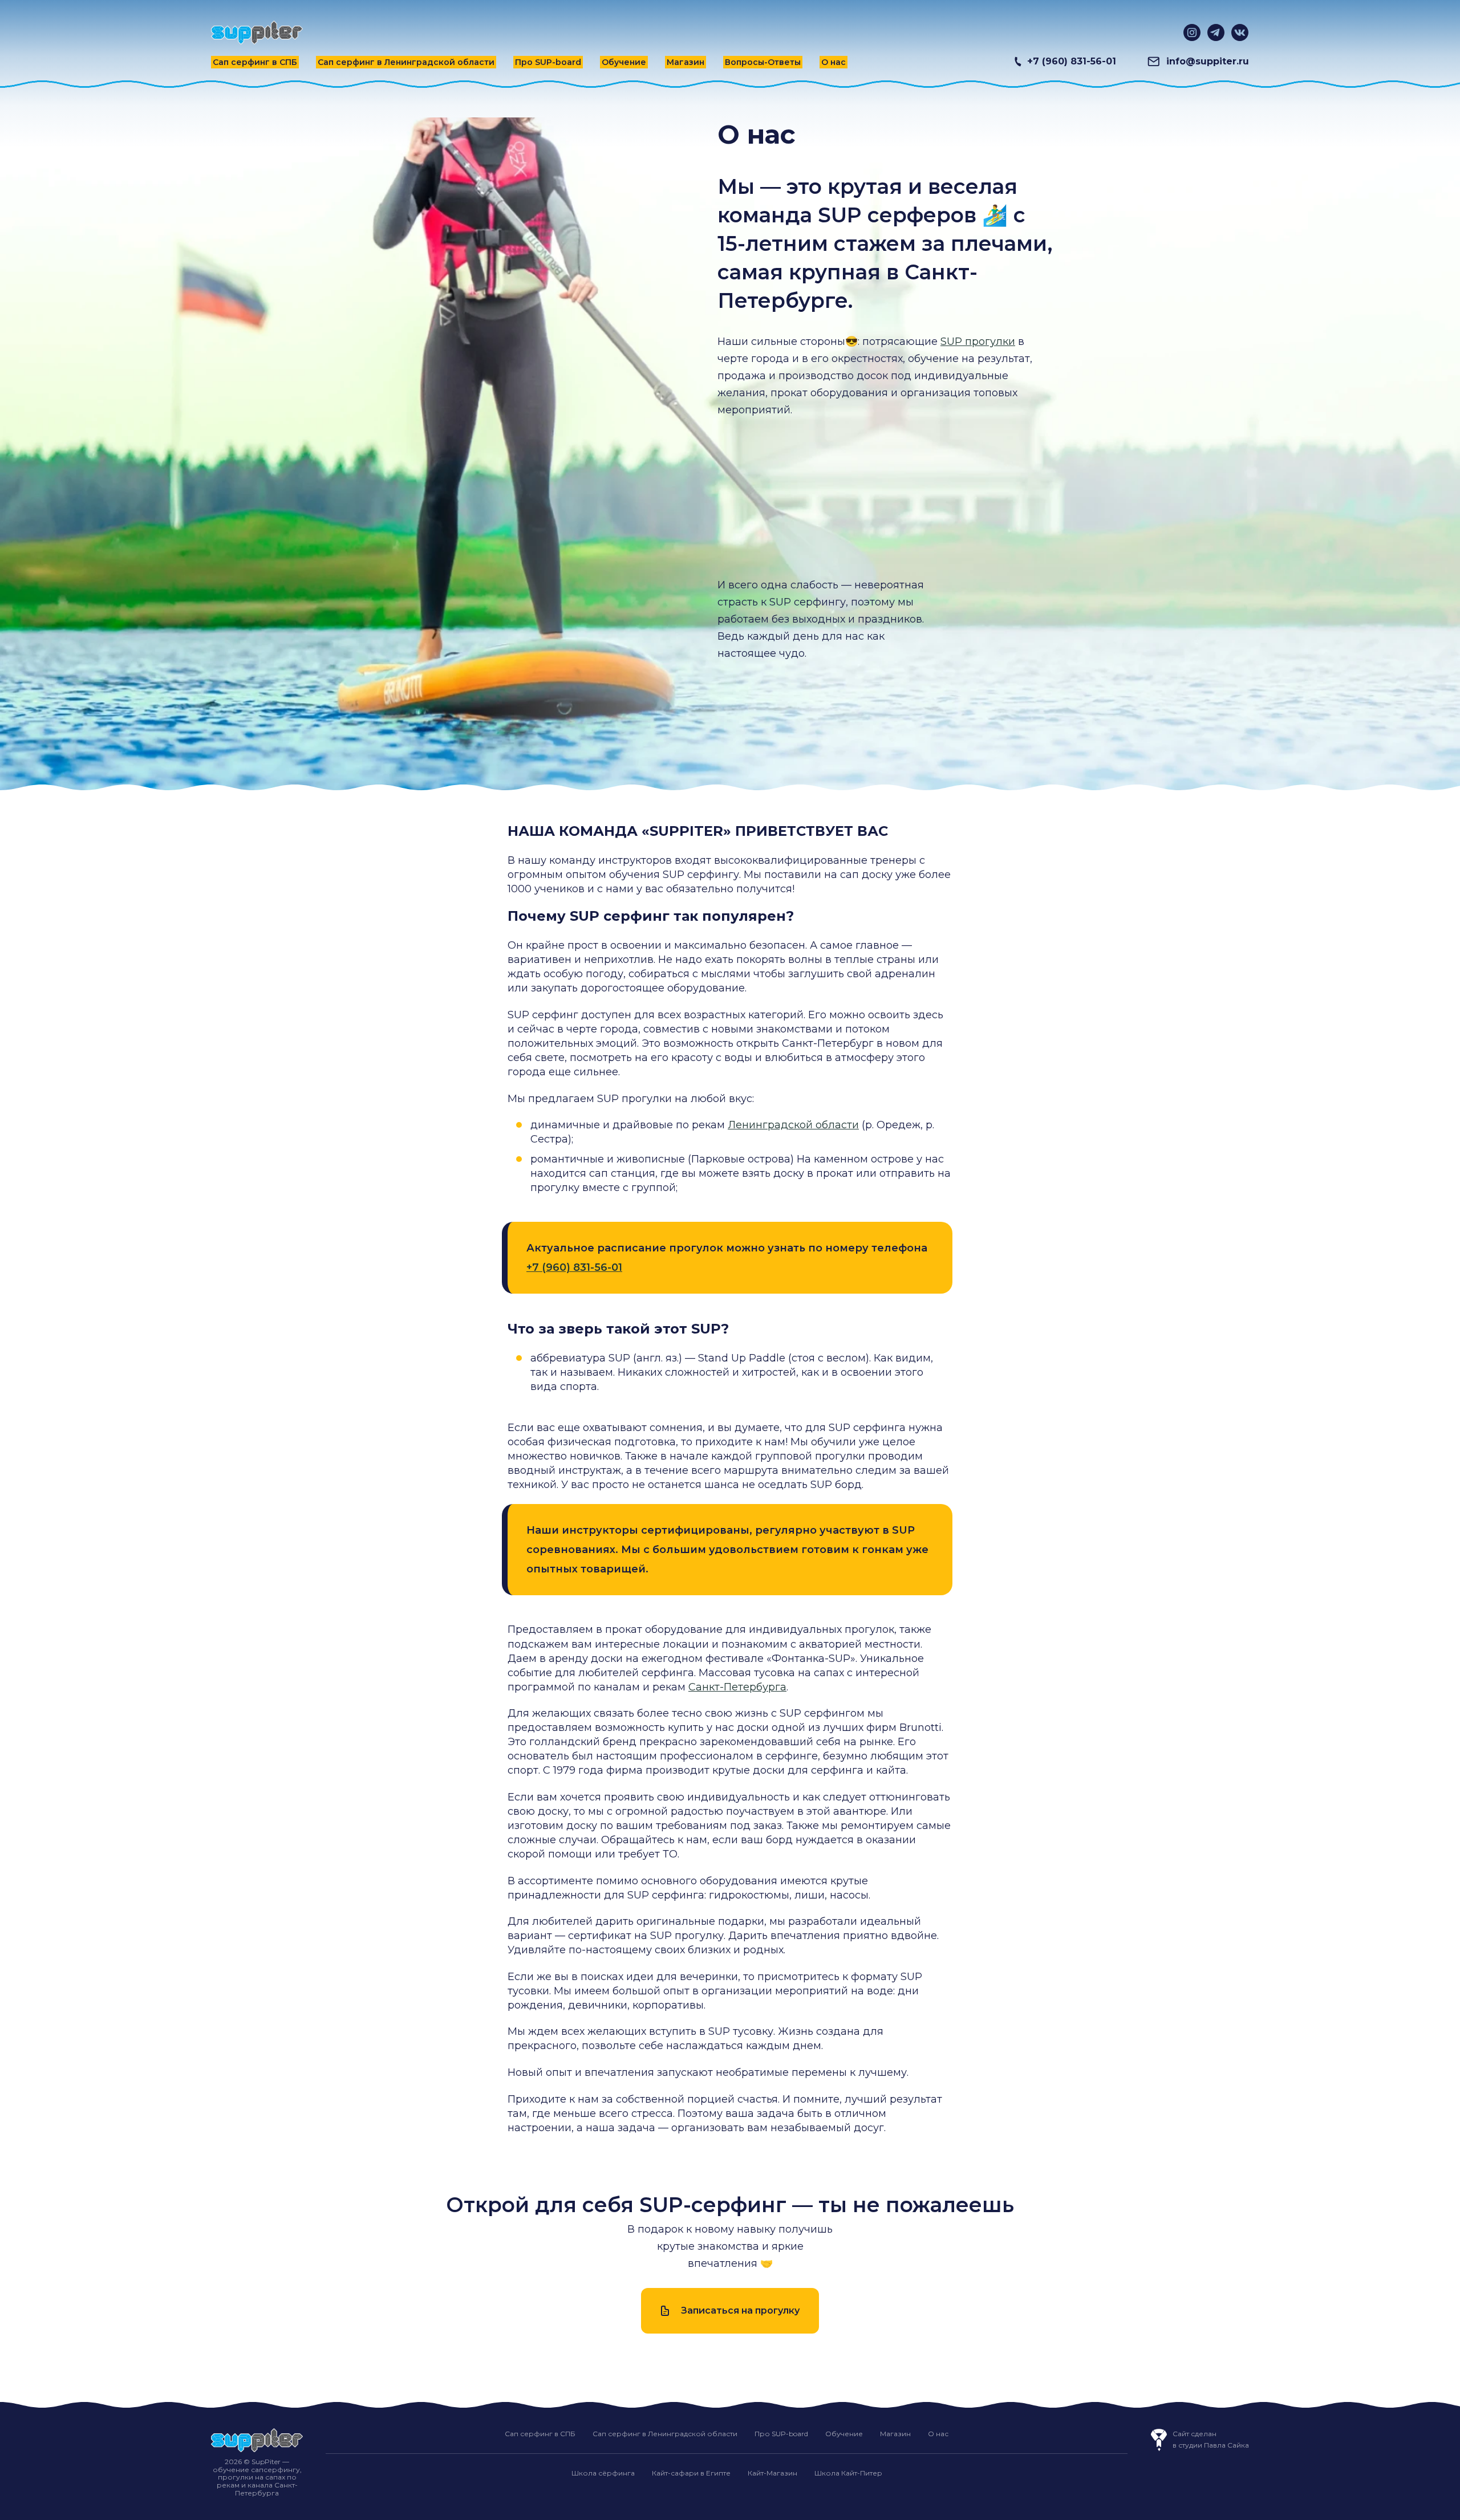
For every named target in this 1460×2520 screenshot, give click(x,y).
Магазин (686, 62)
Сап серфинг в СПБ (255, 62)
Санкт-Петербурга (737, 1687)
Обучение (624, 62)
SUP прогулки (978, 342)
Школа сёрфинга (603, 2473)
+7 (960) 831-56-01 (1072, 61)
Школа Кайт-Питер (848, 2473)
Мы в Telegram (1216, 32)
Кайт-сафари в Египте (691, 2473)
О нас (834, 62)
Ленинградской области (793, 1125)
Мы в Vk (1240, 32)
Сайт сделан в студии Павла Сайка (1211, 2439)
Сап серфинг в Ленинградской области (406, 62)
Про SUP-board (548, 62)
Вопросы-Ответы (763, 62)
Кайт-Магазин (772, 2473)
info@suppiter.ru (1208, 61)
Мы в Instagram (1192, 32)
